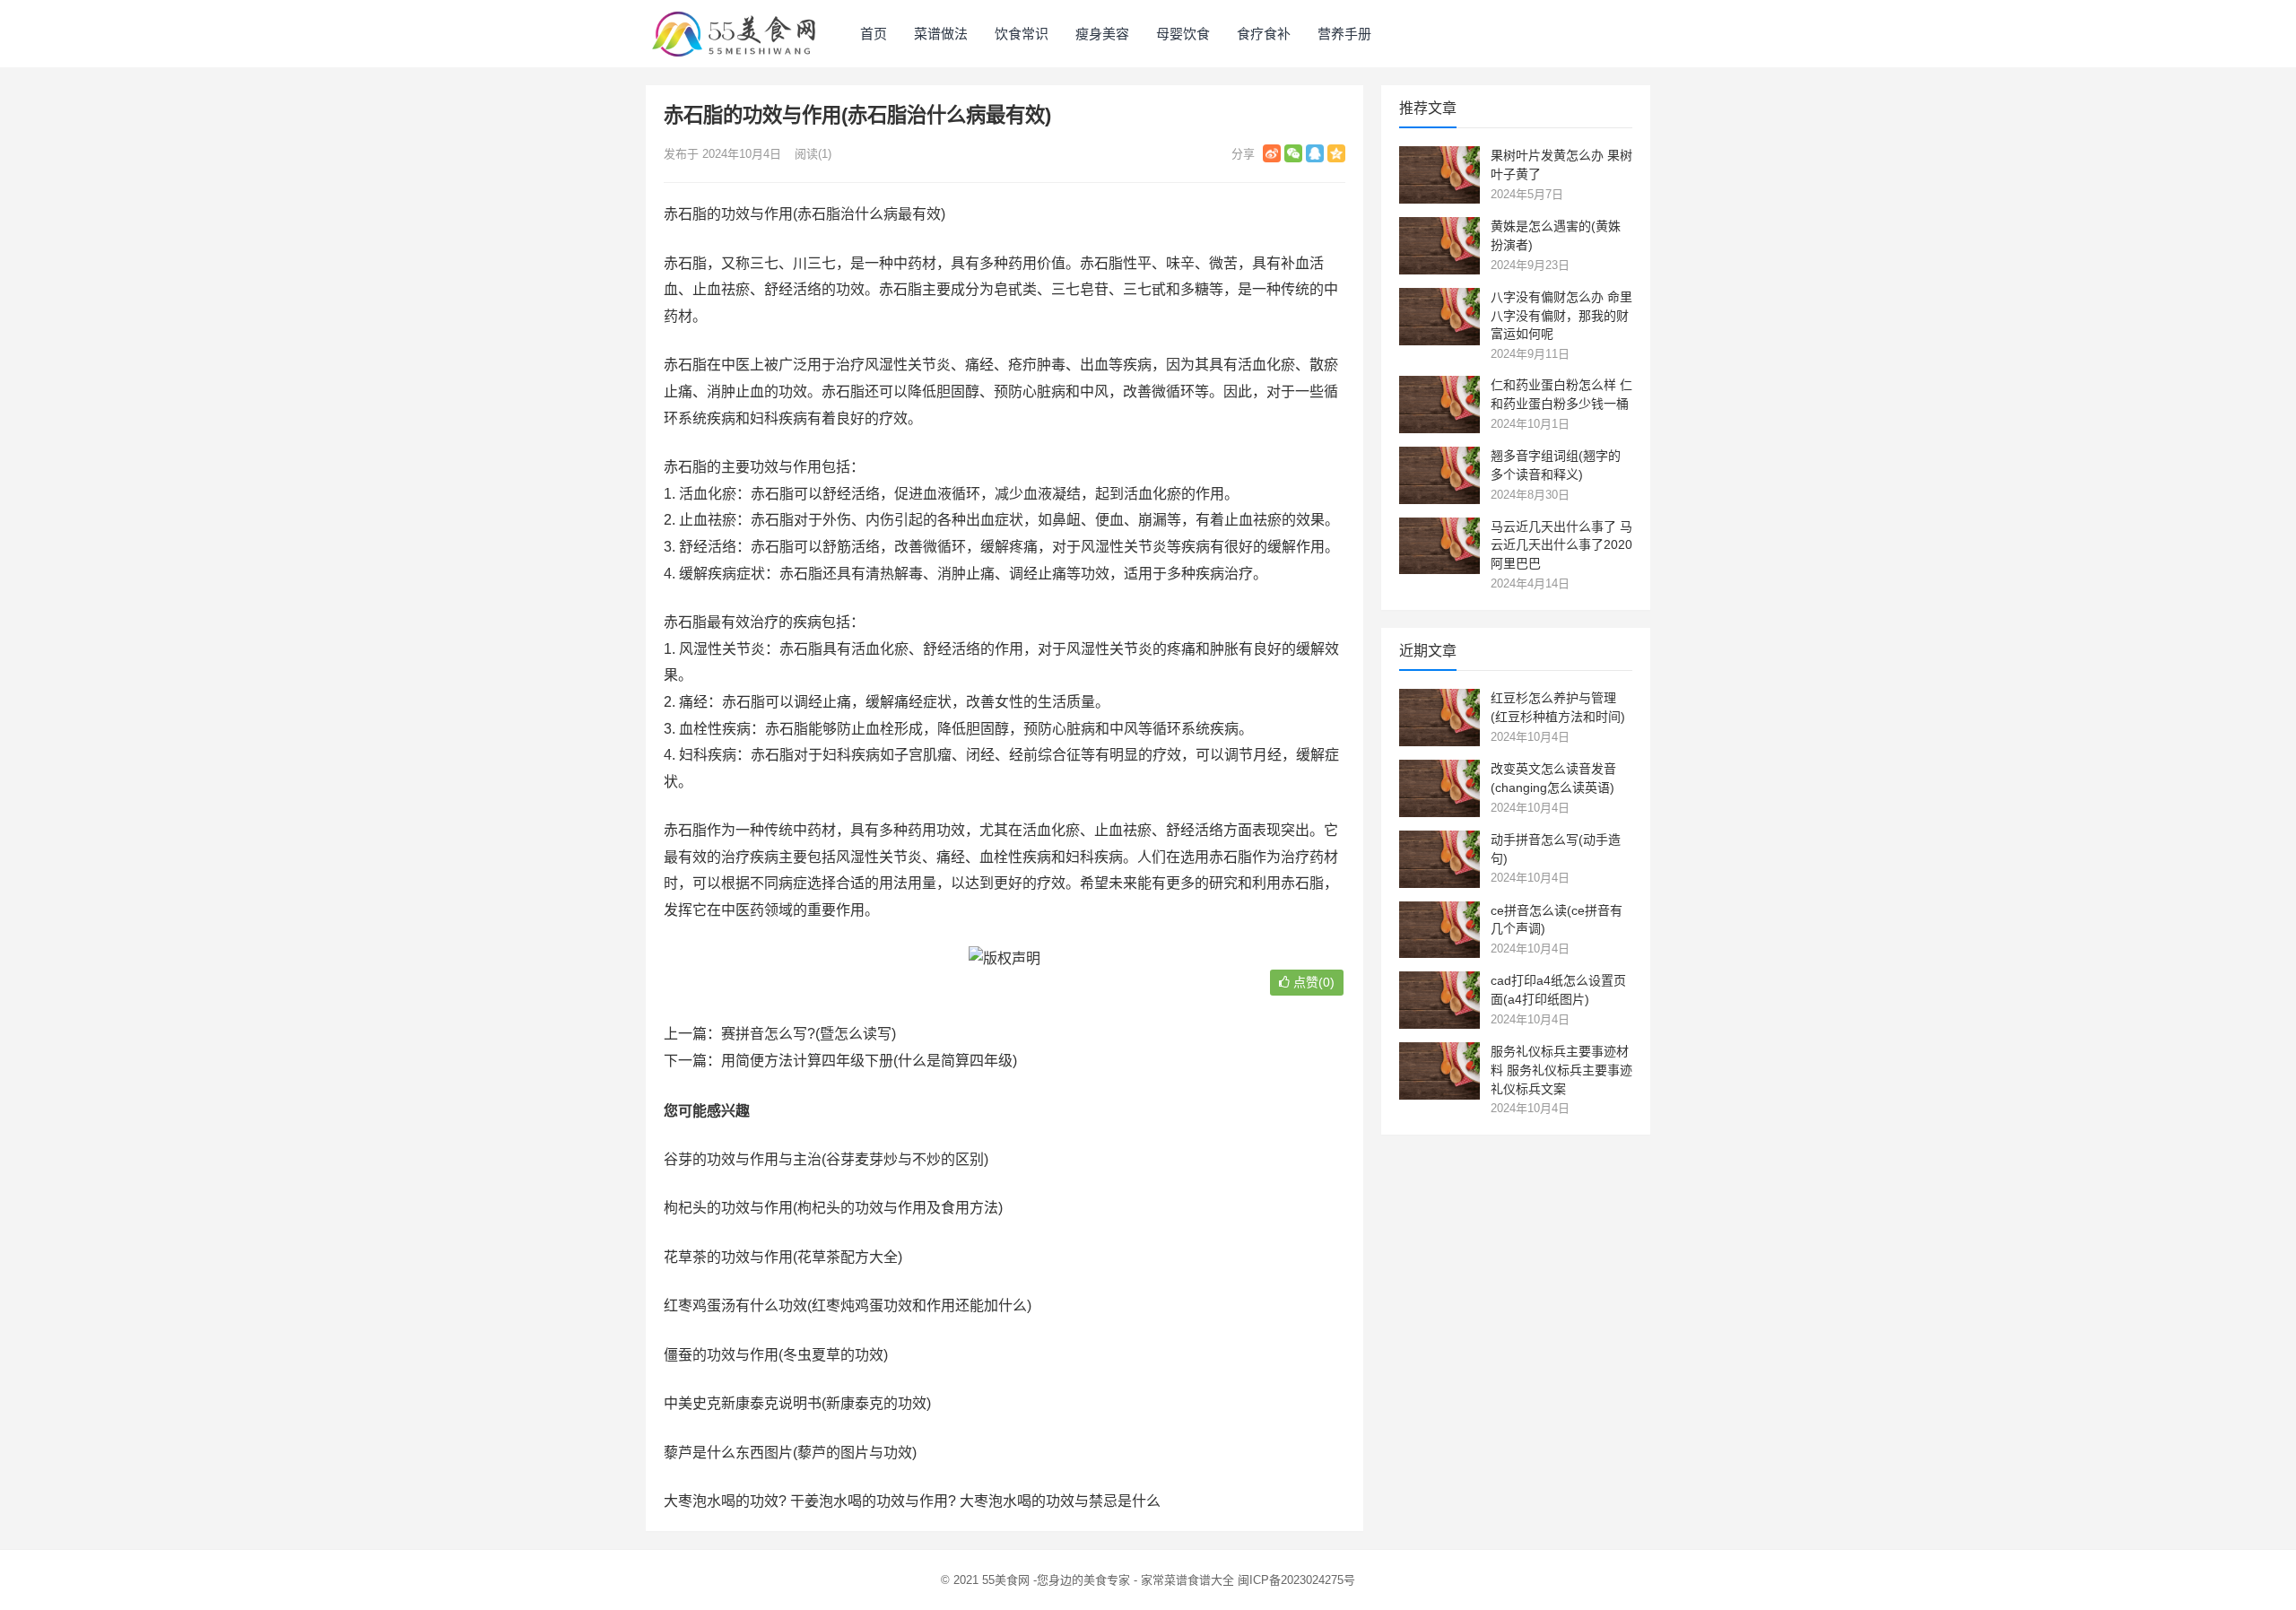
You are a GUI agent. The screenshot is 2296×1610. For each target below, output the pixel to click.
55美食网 (1006, 1580)
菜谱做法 (941, 34)
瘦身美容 (1102, 34)
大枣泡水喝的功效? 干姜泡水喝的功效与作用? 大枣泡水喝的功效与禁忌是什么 (912, 1501)
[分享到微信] (1293, 153)
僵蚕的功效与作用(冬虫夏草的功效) (776, 1355)
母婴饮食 (1183, 34)
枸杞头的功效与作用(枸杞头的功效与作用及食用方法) (833, 1208)
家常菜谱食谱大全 (1187, 1580)
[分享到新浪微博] (1272, 153)
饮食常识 (1022, 34)
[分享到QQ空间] (1336, 153)
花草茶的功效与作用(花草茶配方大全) (783, 1257)
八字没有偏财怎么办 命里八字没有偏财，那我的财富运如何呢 (1561, 316)
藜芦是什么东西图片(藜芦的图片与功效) (790, 1453)
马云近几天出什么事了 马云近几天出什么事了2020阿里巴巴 (1561, 545)
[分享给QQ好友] (1315, 153)
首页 (874, 34)
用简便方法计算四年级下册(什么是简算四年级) (869, 1061)
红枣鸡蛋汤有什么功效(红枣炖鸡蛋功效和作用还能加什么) (848, 1305)
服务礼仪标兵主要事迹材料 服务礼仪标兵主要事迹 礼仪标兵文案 (1561, 1070)
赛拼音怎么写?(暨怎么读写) (809, 1034)
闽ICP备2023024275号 (1296, 1580)
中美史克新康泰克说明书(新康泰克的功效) (797, 1403)
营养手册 (1344, 34)
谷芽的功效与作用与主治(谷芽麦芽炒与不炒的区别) (826, 1159)
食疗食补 (1264, 34)
